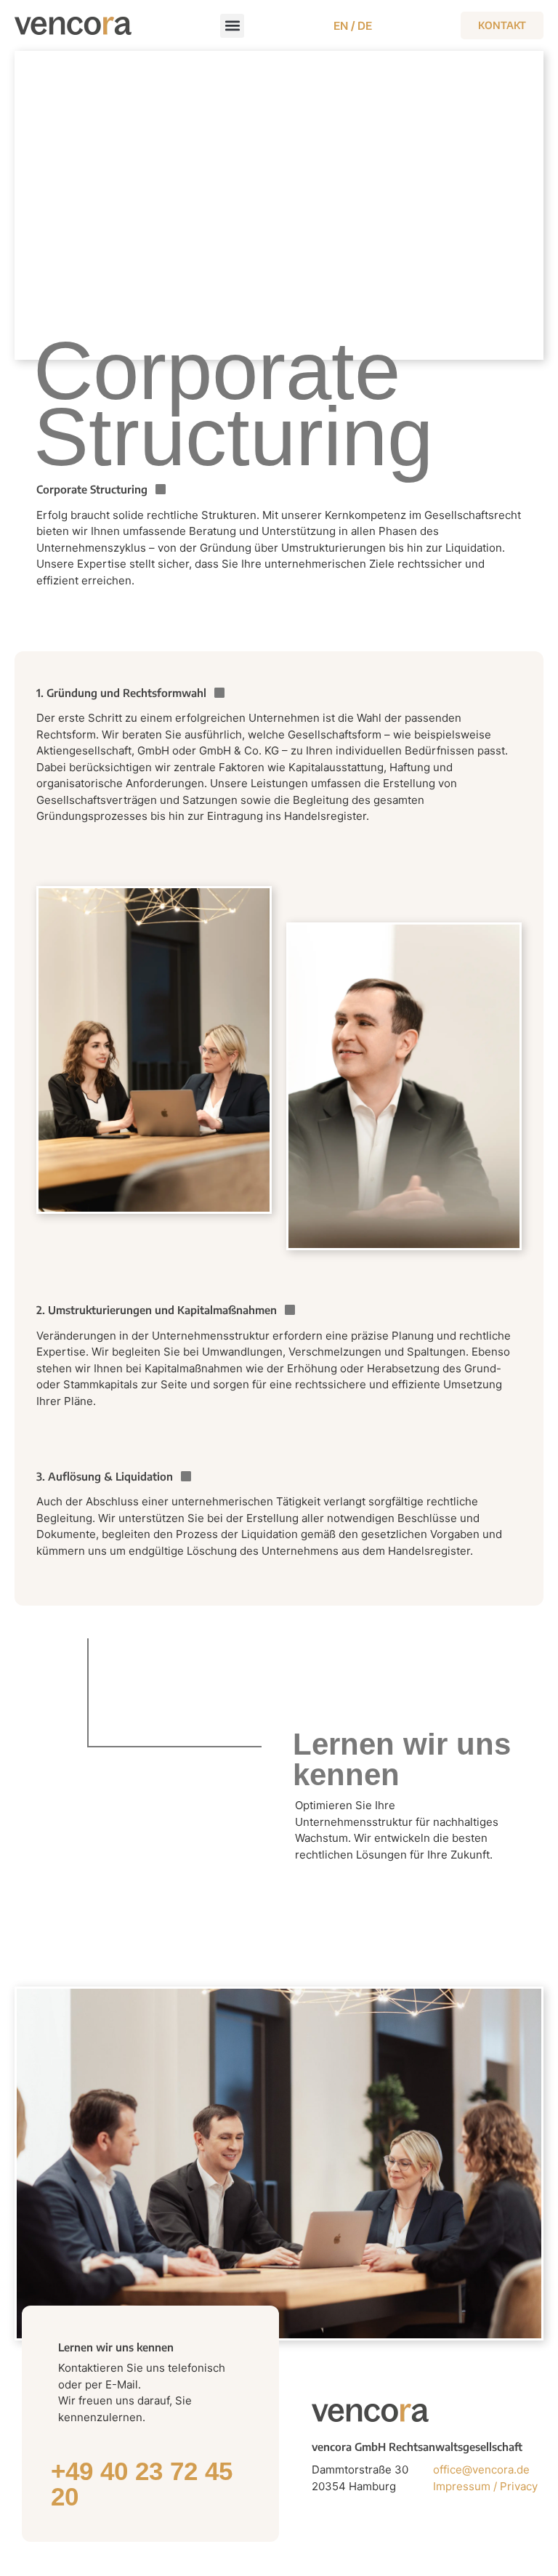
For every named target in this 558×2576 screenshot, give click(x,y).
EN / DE (353, 25)
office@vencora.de (481, 2470)
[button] (232, 26)
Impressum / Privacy (487, 2486)
